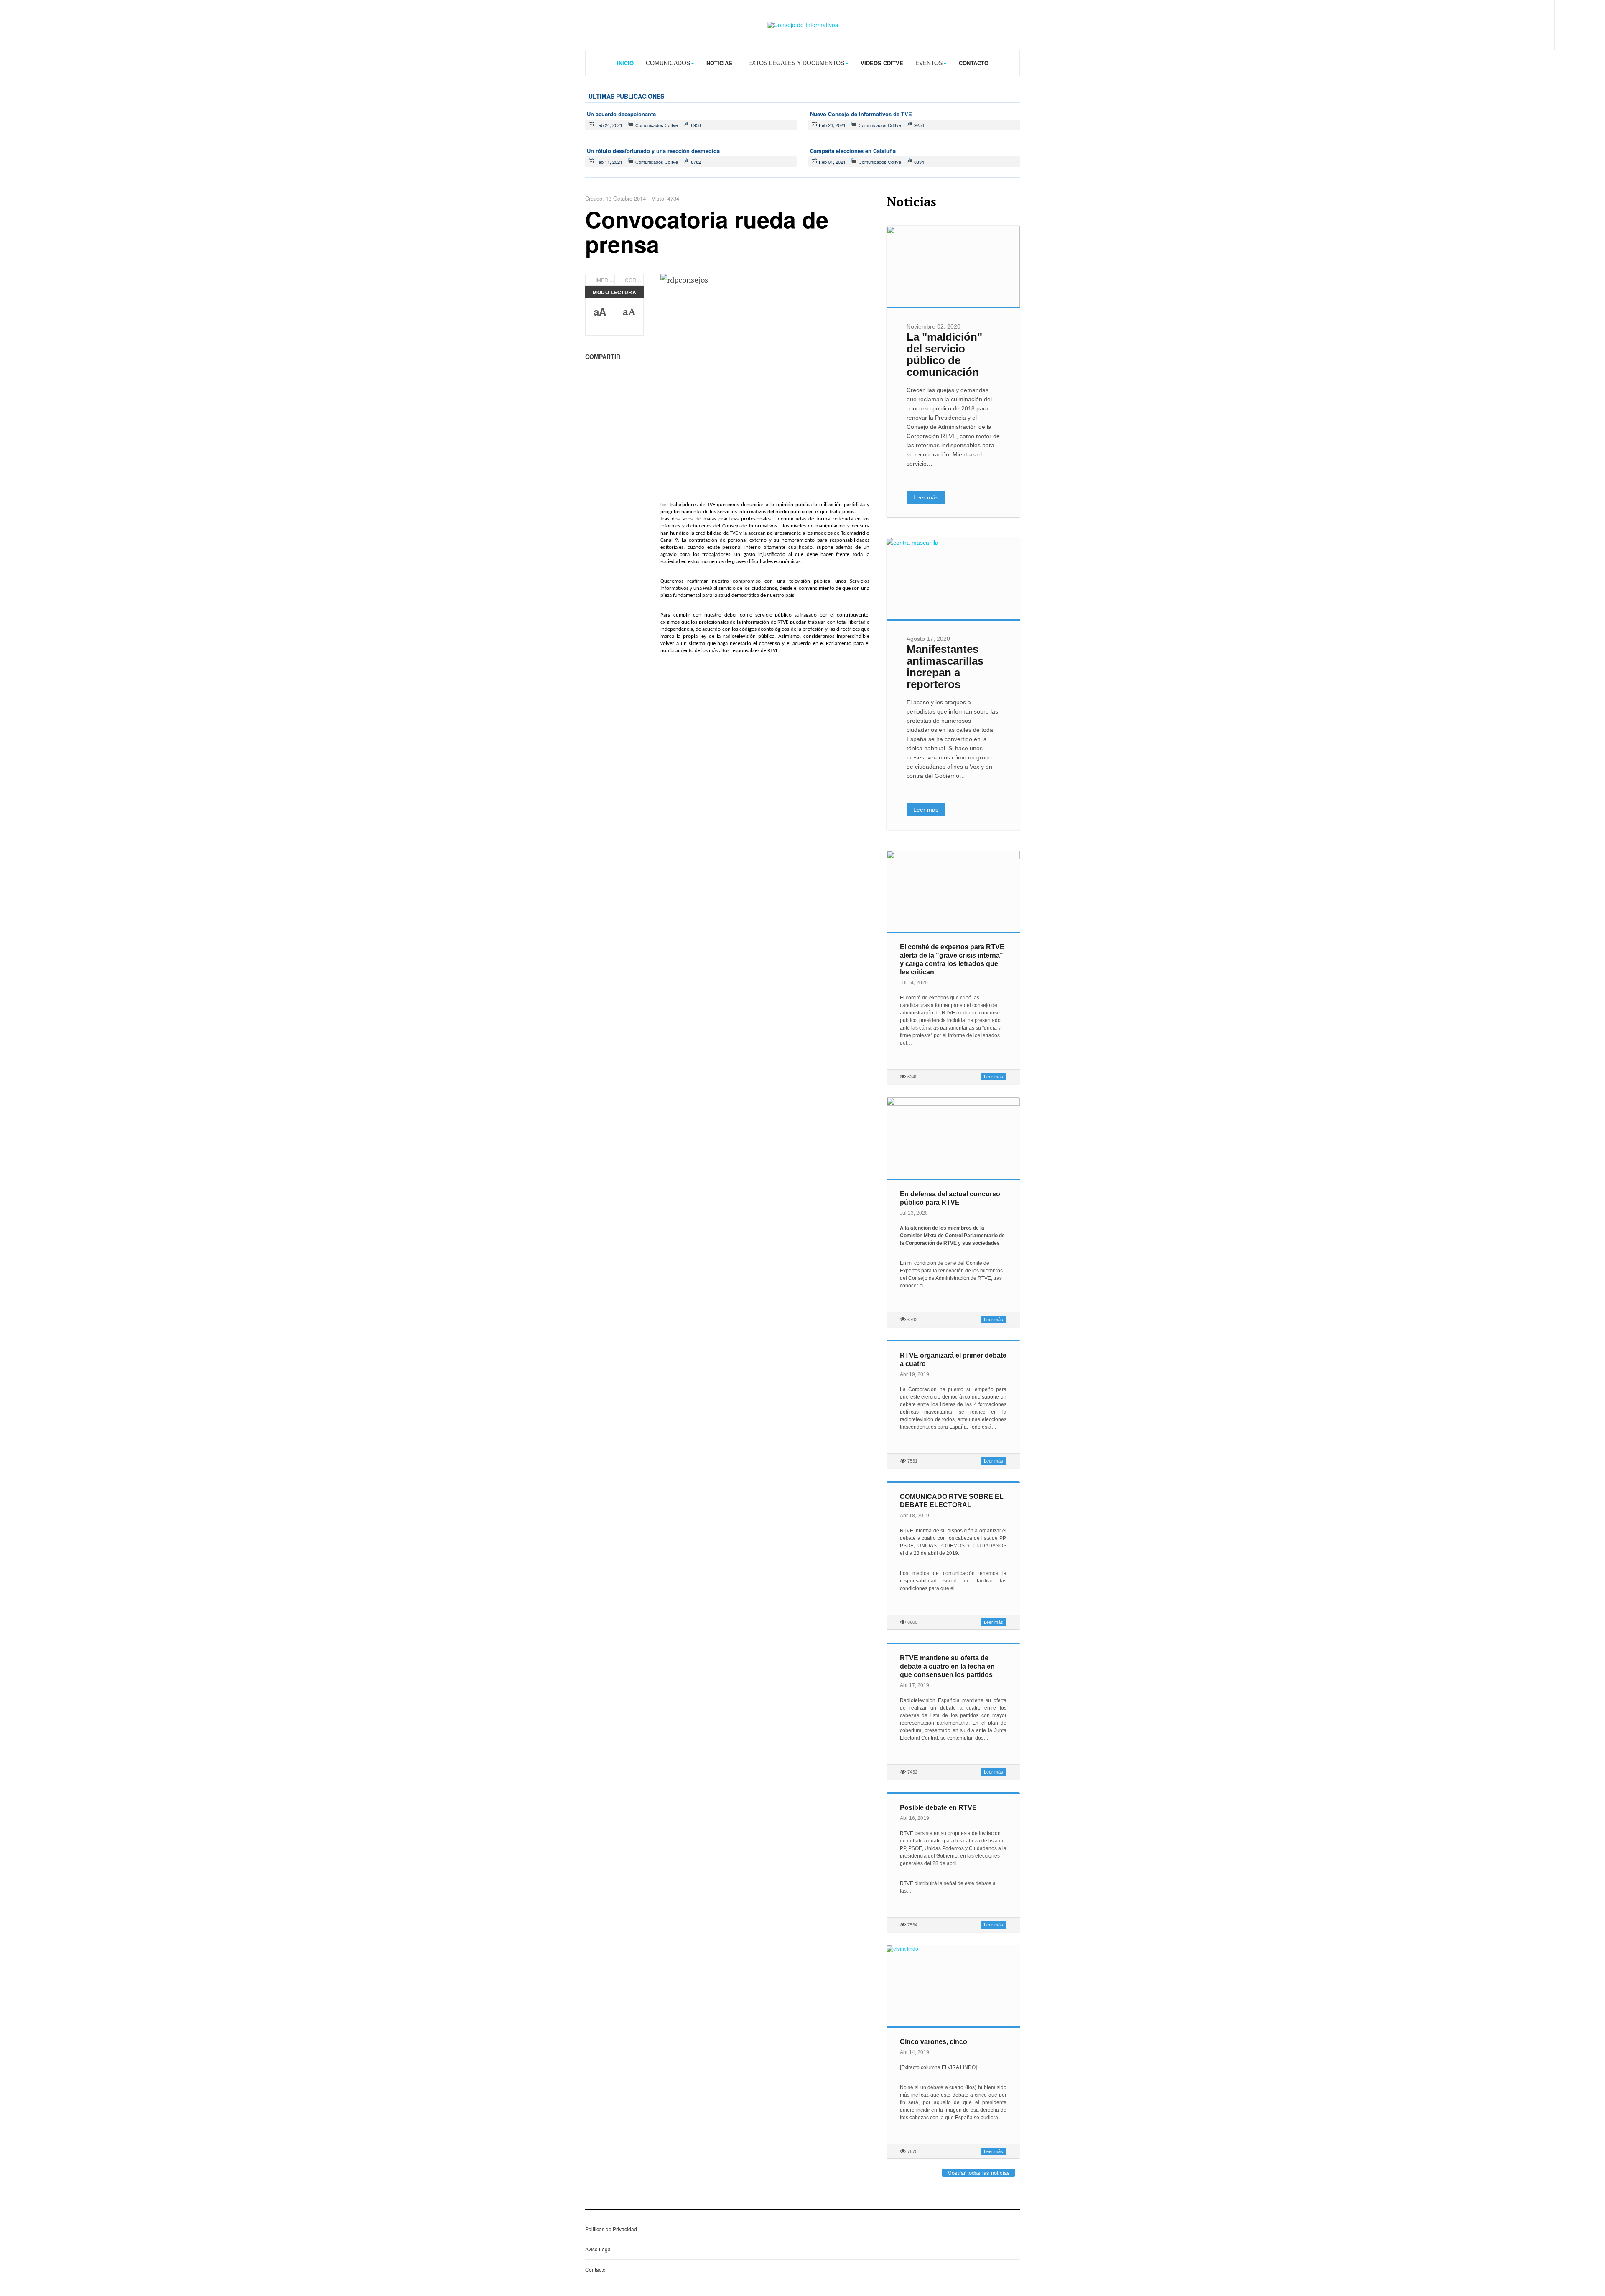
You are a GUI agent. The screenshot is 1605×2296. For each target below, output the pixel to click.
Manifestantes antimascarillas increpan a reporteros (945, 667)
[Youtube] (1534, 24)
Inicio (625, 63)
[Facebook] (1501, 24)
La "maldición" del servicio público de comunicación (944, 354)
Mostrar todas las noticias (978, 2172)
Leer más (926, 497)
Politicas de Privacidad (611, 2229)
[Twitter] (1518, 24)
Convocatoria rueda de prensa (707, 231)
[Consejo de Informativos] (802, 25)
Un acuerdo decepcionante (621, 114)
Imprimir (607, 280)
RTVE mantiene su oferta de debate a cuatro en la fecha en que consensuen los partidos (947, 1666)
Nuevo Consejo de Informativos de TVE (861, 114)
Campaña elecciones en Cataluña (853, 151)
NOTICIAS (719, 63)
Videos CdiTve (882, 63)
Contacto (974, 63)
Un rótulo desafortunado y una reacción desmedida (653, 151)
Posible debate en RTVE (938, 1808)
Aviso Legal (599, 2249)
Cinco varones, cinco (934, 2042)
